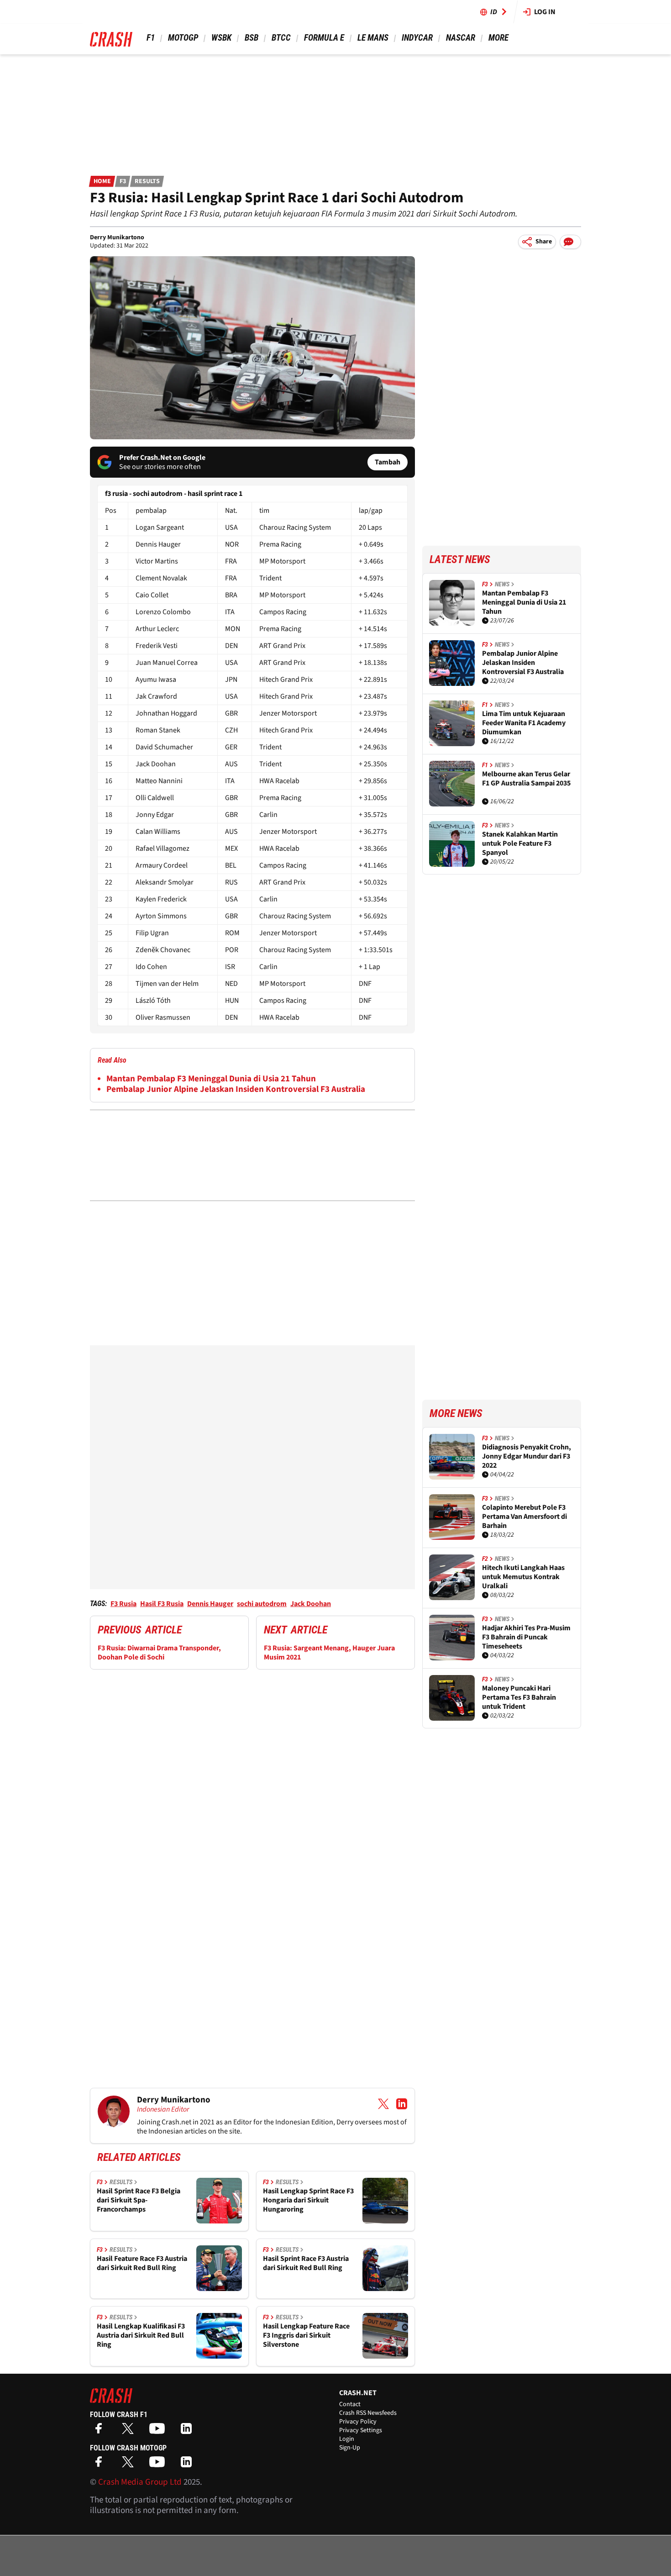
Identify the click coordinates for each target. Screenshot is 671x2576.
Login (347, 2439)
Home (102, 181)
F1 (151, 38)
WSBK (221, 38)
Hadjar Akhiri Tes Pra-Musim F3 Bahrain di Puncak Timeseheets (526, 1637)
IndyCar (417, 38)
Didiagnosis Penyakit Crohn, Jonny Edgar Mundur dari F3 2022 (527, 1456)
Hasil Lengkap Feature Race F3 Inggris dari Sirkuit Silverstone (306, 2335)
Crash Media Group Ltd (140, 2482)
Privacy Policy (358, 2422)
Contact (350, 2404)
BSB (252, 38)
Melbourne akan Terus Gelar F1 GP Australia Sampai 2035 (526, 779)
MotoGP (183, 38)
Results (147, 181)
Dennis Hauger (210, 1604)
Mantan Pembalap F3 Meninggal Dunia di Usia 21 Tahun (211, 1079)
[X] (130, 2431)
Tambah (388, 462)
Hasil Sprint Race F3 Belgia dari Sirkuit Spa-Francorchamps (139, 2200)
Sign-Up (350, 2448)
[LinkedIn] (189, 2431)
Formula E (324, 38)
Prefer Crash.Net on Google (162, 458)
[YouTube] (159, 2431)
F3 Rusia (123, 1604)
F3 (123, 181)
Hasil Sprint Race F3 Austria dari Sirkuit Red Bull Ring (306, 2263)
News (502, 584)
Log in (545, 12)
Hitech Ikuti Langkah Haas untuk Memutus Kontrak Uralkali (523, 1577)
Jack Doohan (311, 1604)
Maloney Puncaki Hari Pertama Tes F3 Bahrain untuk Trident (519, 1697)
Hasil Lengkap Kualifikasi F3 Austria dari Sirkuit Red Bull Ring (141, 2335)
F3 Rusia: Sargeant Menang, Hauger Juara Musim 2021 (329, 1653)
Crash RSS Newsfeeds (368, 2413)
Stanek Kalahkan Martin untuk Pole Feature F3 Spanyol (520, 843)
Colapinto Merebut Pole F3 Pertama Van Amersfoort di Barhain (524, 1517)
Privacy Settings (361, 2430)
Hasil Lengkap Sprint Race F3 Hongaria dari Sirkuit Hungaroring (308, 2200)
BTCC (281, 38)
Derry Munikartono (117, 237)
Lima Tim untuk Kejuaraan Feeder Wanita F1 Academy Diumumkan (524, 723)
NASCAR (461, 38)
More (498, 38)
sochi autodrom (262, 1604)
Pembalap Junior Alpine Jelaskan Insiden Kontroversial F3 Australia (236, 1089)
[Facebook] (101, 2431)
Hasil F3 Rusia (162, 1604)
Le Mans (373, 38)
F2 (485, 1559)
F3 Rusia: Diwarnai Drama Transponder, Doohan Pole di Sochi (159, 1653)
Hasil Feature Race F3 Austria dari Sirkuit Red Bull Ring (142, 2263)
